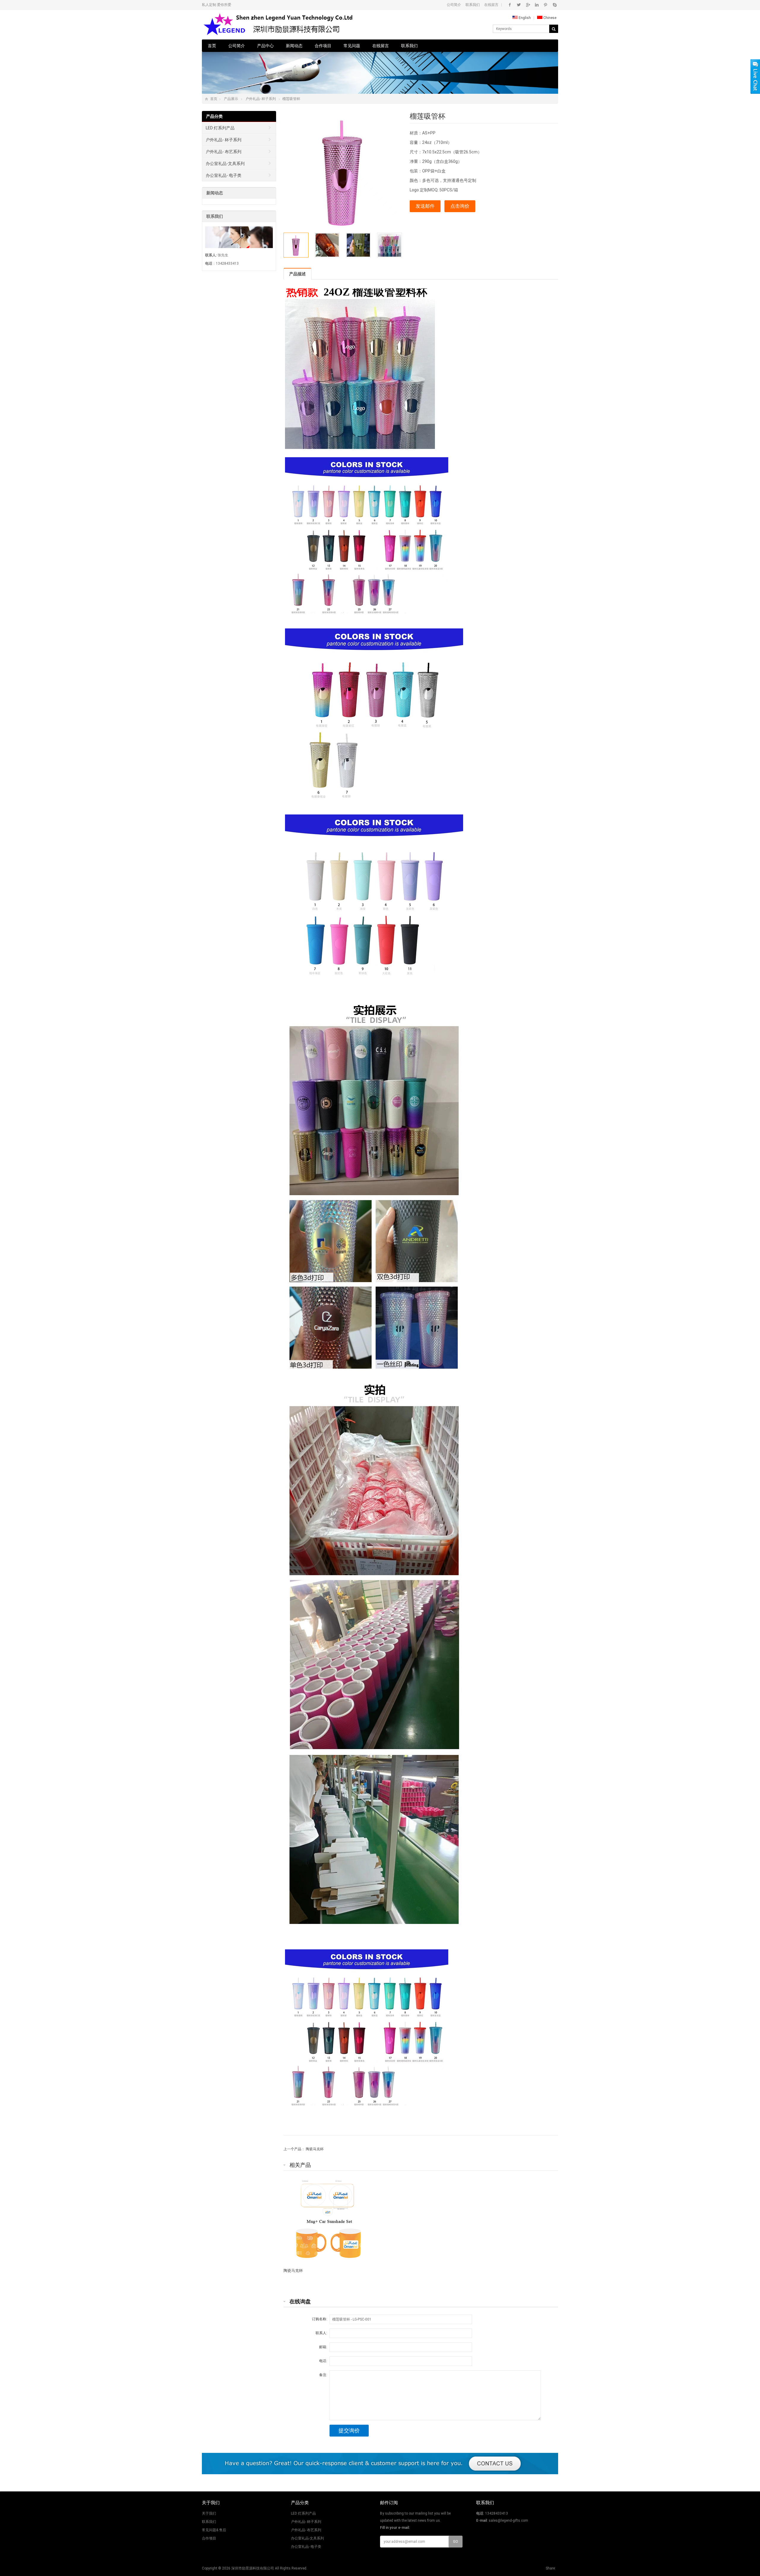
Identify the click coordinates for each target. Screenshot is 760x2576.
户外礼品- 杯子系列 (261, 99)
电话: (323, 2361)
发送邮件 (425, 206)
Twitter (519, 5)
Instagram (537, 5)
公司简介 (454, 5)
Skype (554, 5)
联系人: (321, 2333)
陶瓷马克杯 (315, 2149)
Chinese (549, 18)
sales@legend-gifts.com (508, 2521)
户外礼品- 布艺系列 (224, 152)
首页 (212, 46)
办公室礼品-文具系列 (225, 163)
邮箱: (323, 2347)
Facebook (510, 5)
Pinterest (546, 5)
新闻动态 (294, 46)
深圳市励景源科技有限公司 (253, 2568)
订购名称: (320, 2319)
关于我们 (209, 2513)
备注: (323, 2375)
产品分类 (214, 116)
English (524, 18)
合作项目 (323, 46)
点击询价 (460, 206)
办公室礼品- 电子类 (224, 175)
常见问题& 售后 (214, 2530)
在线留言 (491, 5)
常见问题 (352, 46)
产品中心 (265, 46)
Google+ (528, 5)
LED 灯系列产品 (220, 128)
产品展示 (231, 99)
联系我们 (473, 5)
